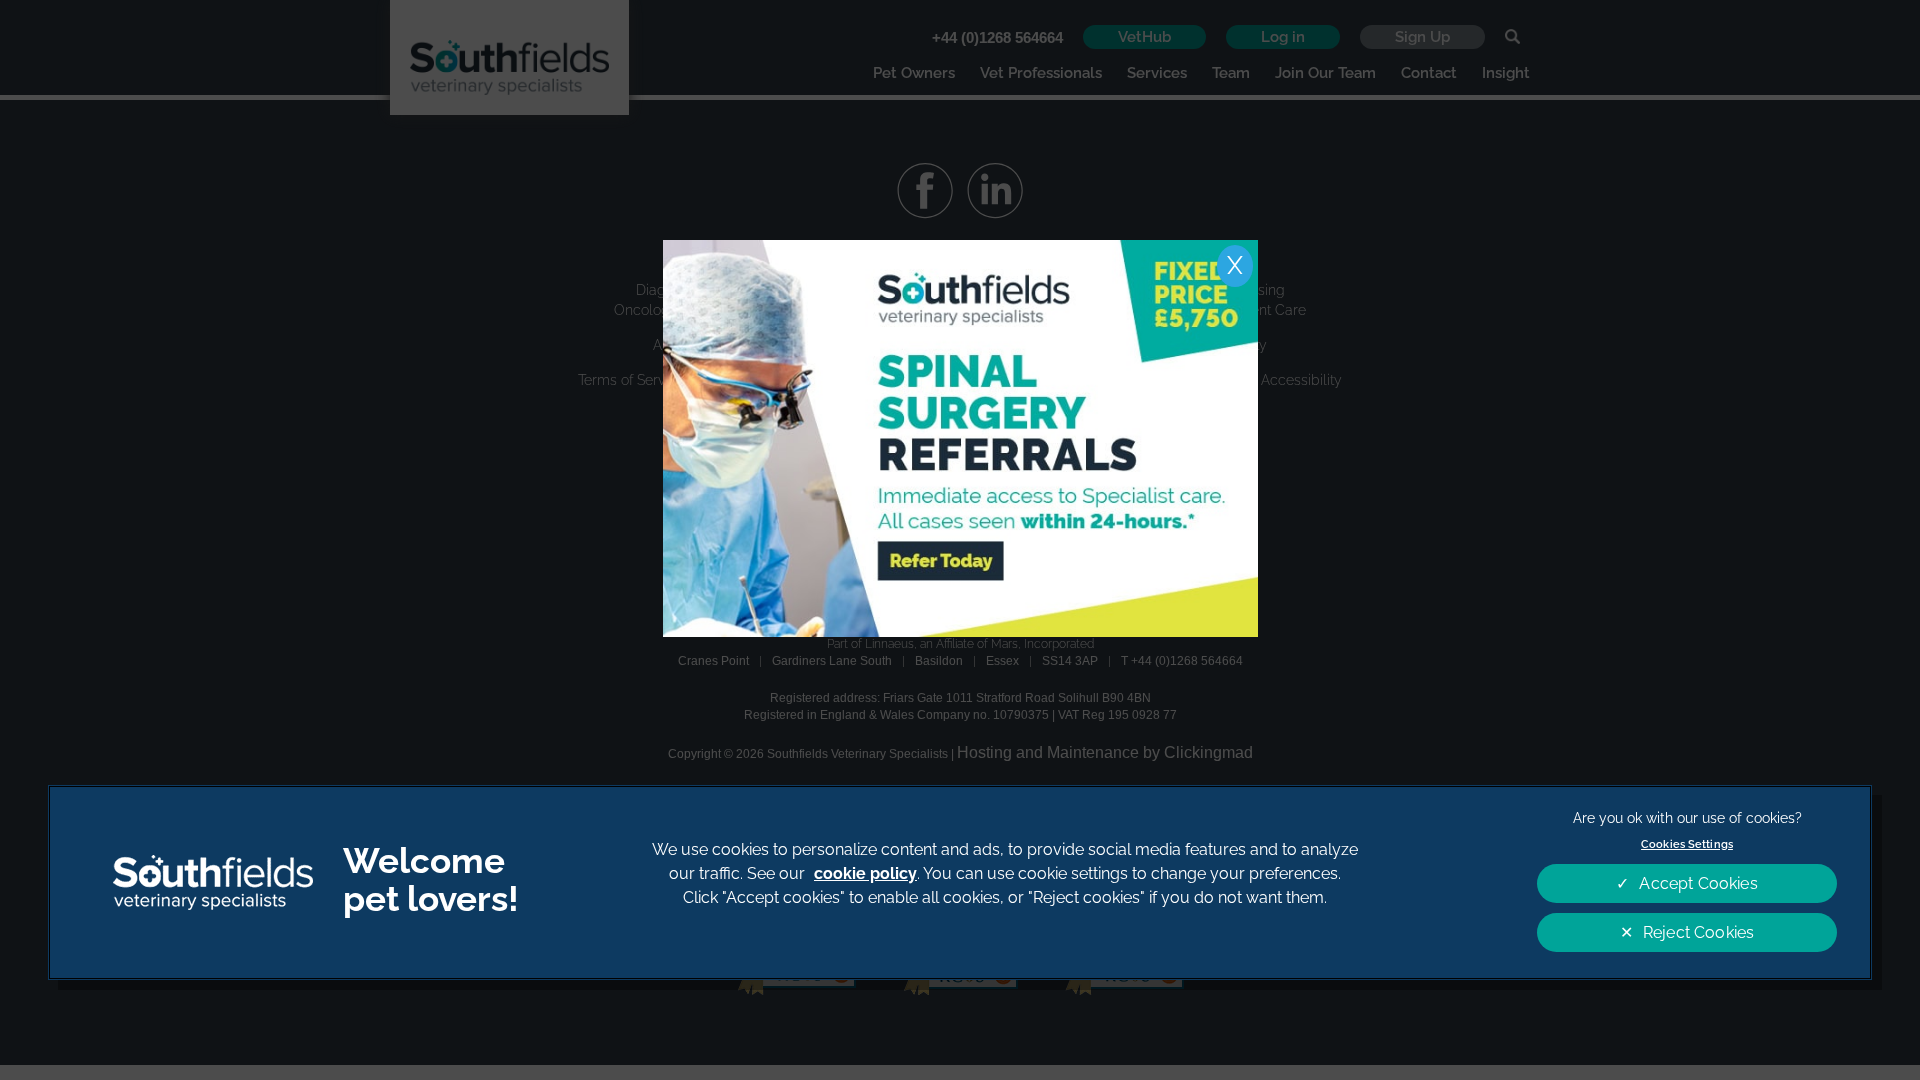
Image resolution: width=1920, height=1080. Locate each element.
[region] (960, 882)
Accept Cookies (1698, 883)
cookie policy (865, 873)
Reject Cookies (1698, 932)
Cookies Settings (1687, 844)
